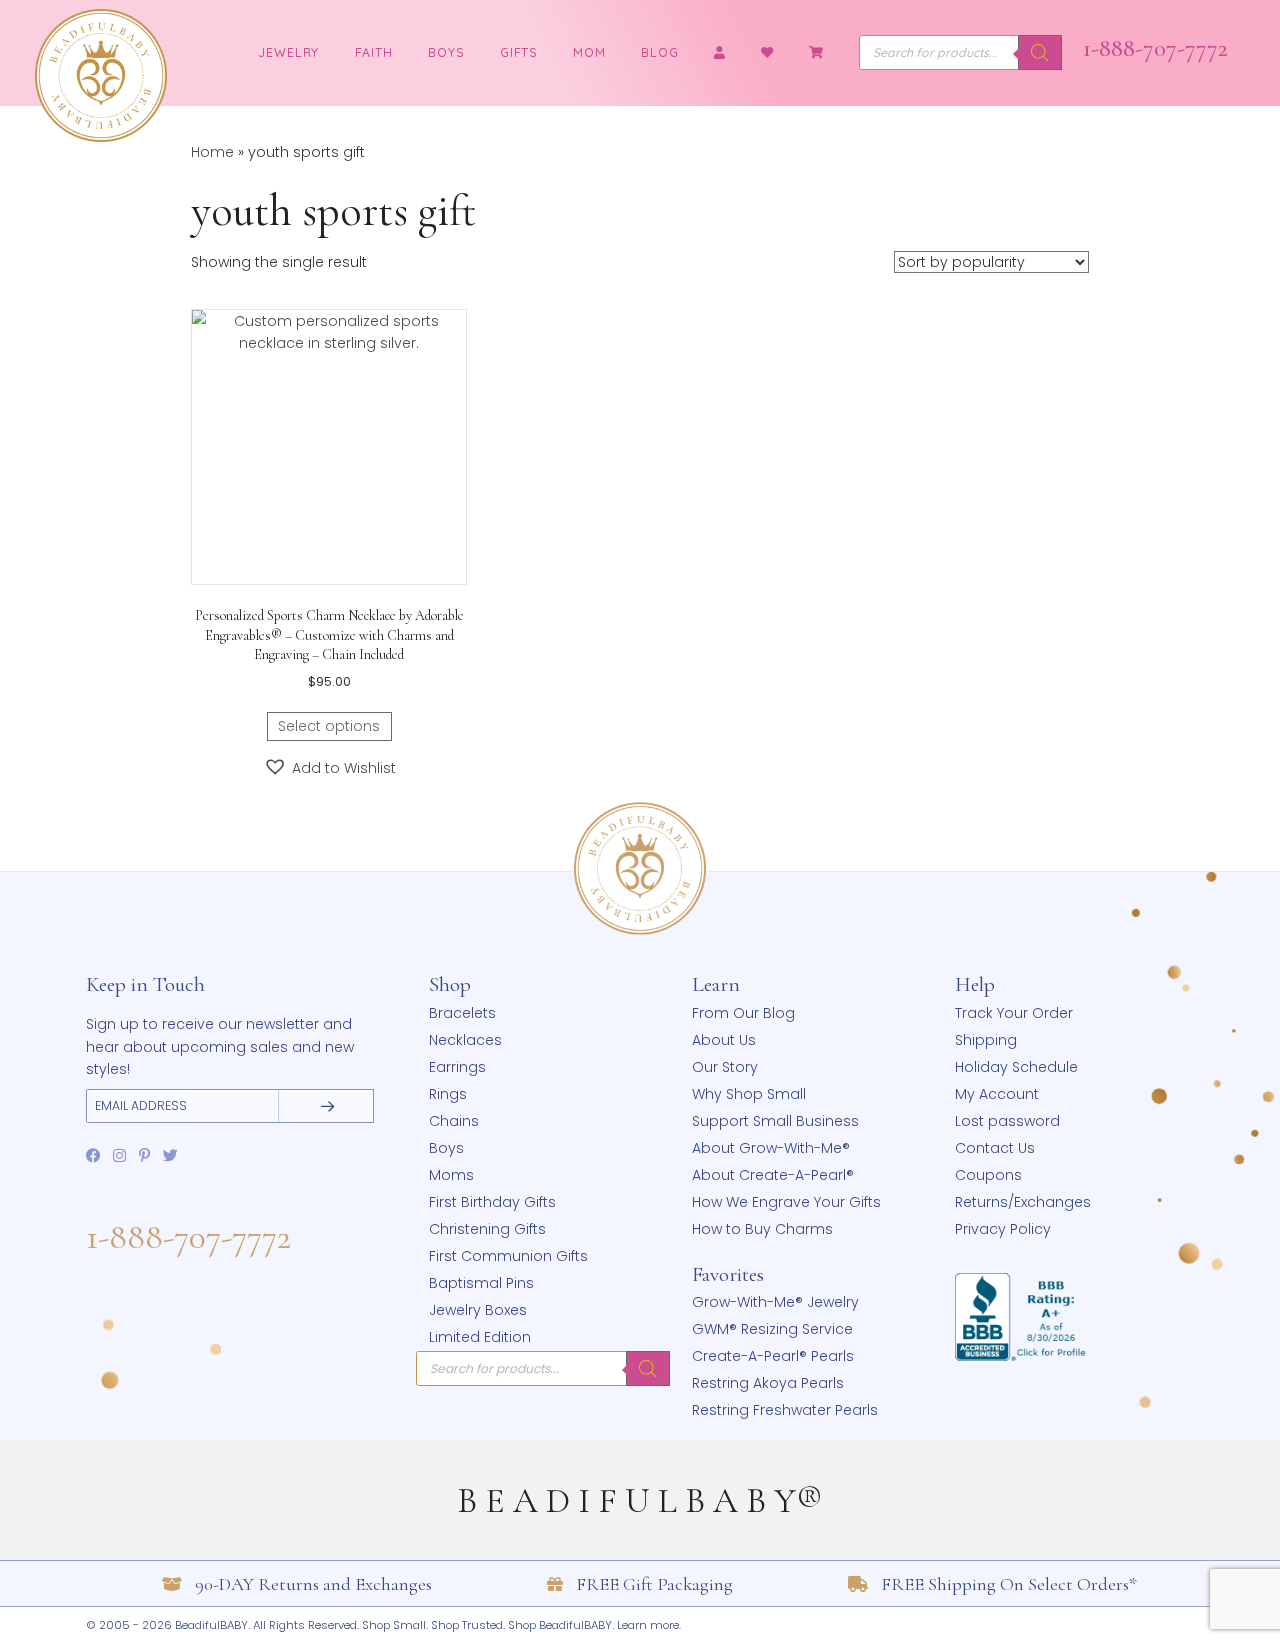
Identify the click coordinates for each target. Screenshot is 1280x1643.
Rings (448, 1094)
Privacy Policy (1003, 1229)
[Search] (1040, 52)
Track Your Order (1014, 1013)
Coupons (988, 1175)
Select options (329, 726)
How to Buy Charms (762, 1229)
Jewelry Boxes (478, 1310)
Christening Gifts (487, 1229)
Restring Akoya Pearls (768, 1383)
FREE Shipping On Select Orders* (1009, 1584)
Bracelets (462, 1013)
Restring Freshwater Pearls (785, 1410)
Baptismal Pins (481, 1283)
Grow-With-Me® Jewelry (775, 1302)
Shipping (986, 1040)
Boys (446, 52)
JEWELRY (288, 52)
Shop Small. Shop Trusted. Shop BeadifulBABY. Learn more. (521, 1625)
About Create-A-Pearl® (773, 1175)
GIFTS (519, 52)
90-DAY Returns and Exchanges (313, 1584)
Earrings (457, 1067)
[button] (329, 767)
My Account (997, 1094)
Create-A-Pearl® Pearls (773, 1356)
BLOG (660, 52)
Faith (374, 52)
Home (212, 152)
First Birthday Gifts (492, 1202)
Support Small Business (775, 1121)
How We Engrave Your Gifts (786, 1202)
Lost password (1007, 1121)
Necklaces (465, 1040)
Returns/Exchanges (1023, 1202)
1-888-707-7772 (1155, 48)
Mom (589, 52)
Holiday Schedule (1016, 1067)
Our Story (725, 1067)
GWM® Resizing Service (772, 1329)
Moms (451, 1175)
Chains (454, 1121)
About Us (724, 1040)
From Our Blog (743, 1013)
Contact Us (995, 1148)
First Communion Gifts (508, 1256)
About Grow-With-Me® (771, 1148)
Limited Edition (480, 1337)
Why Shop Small (749, 1094)
